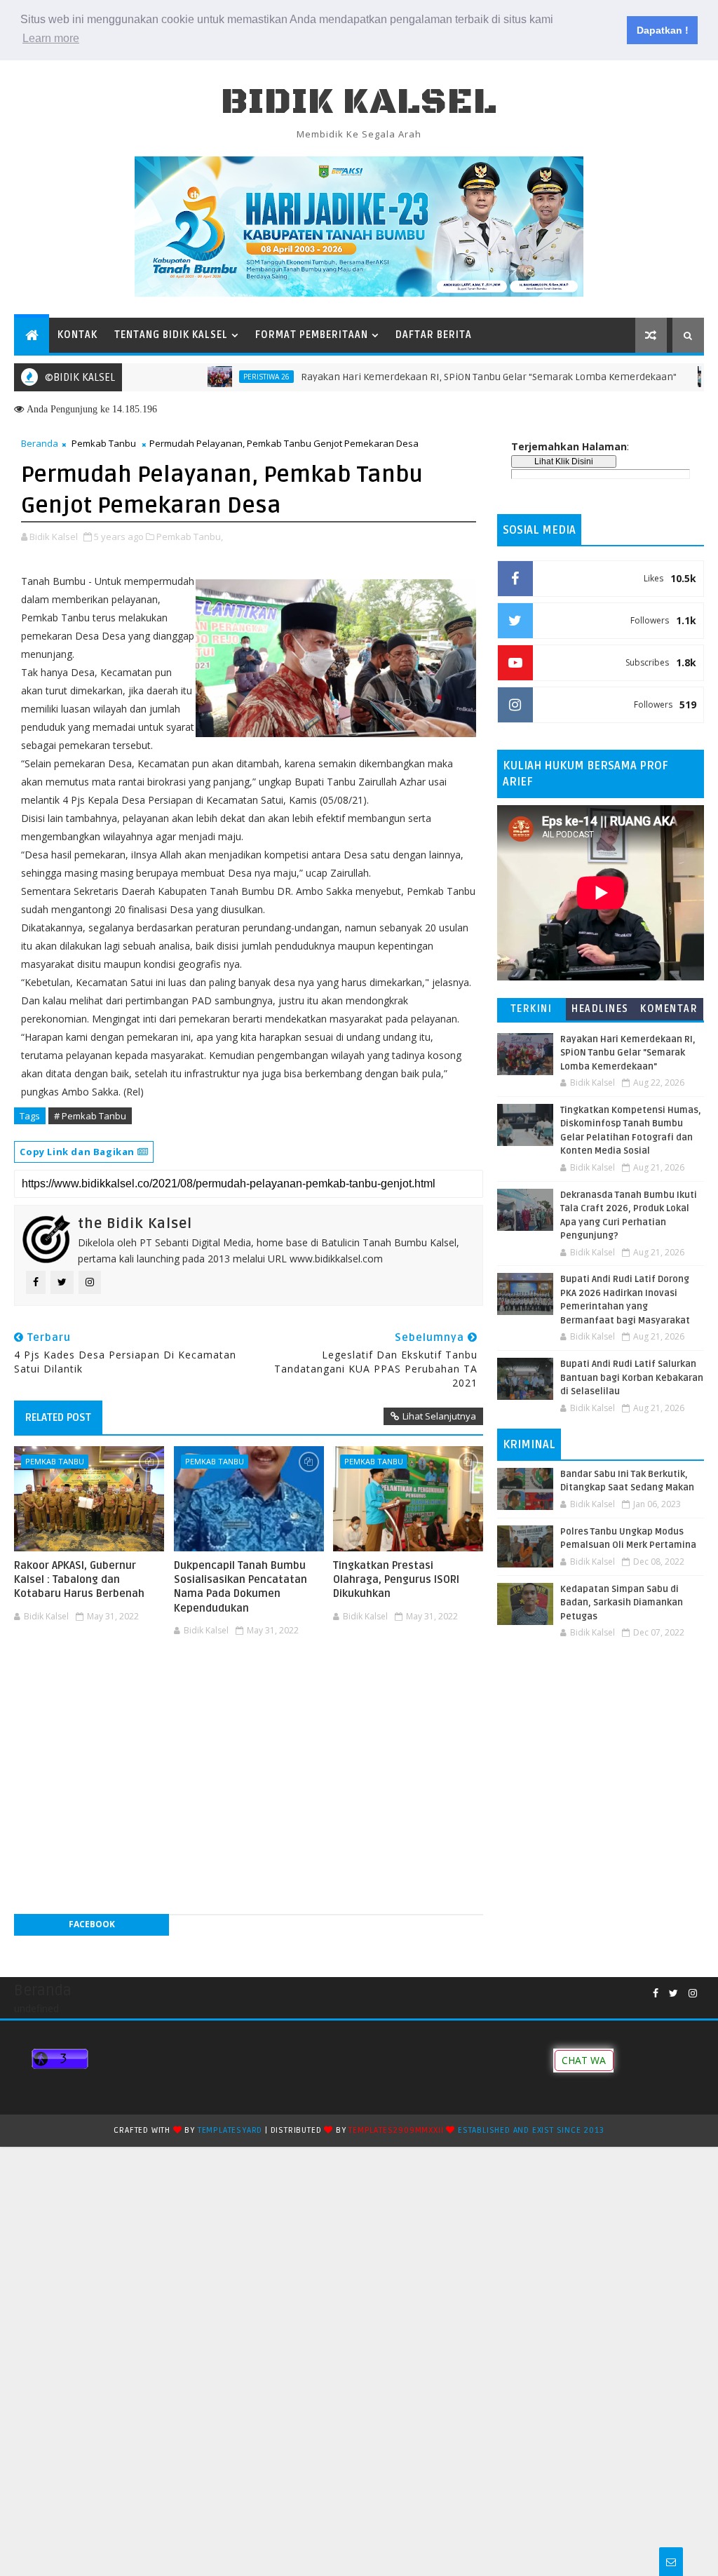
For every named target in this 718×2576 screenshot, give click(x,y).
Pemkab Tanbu (104, 443)
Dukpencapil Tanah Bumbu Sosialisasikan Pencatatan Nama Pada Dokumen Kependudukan (241, 1587)
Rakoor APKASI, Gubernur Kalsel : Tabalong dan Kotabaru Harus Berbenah (79, 1580)
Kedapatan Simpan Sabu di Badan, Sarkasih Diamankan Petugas (622, 1603)
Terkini (531, 1009)
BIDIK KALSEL (359, 102)
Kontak (77, 335)
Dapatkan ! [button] (663, 30)
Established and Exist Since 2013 (531, 2130)
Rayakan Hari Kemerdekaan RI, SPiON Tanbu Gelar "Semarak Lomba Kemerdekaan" (444, 377)
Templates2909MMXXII (396, 2130)
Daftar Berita (434, 335)
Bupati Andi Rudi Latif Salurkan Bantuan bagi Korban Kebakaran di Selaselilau (632, 1378)
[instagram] (693, 1994)
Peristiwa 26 (222, 377)
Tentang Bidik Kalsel (171, 335)
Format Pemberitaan (312, 335)
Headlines (600, 1009)
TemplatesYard (230, 2130)
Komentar (669, 1009)
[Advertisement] (248, 1685)
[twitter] (673, 1994)
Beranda (40, 443)
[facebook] (656, 1994)
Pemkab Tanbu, (190, 537)
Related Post (58, 1417)
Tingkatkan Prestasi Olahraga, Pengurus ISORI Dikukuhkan (396, 1580)
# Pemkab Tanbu (90, 1116)
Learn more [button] (51, 38)
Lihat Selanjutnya (439, 1416)
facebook (92, 1924)
